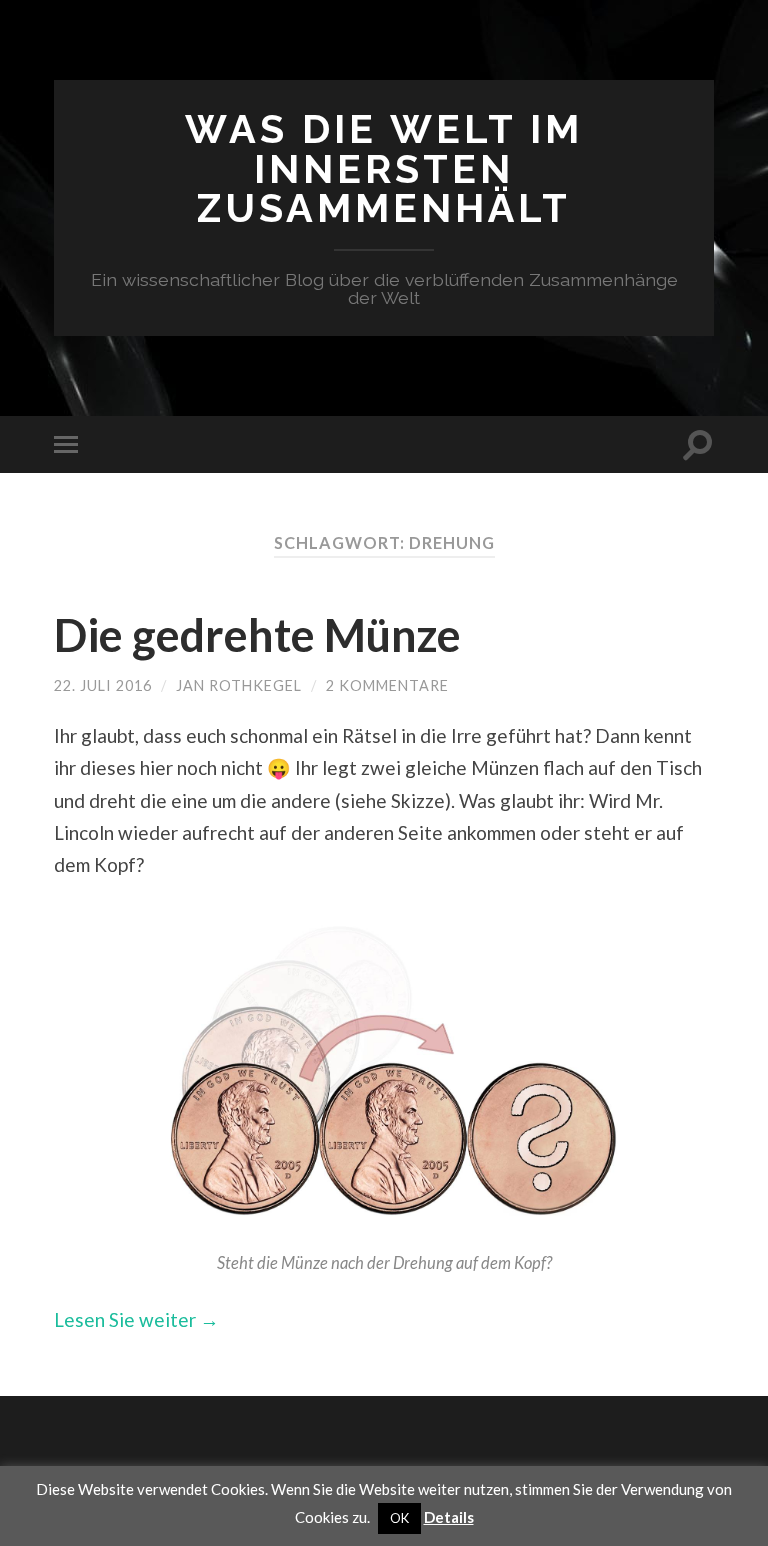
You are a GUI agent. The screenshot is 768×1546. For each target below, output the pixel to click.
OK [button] (399, 1518)
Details (449, 1517)
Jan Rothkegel (239, 685)
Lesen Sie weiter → (136, 1319)
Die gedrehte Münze (257, 635)
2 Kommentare (387, 685)
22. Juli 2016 (103, 685)
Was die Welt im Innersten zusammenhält (384, 168)
